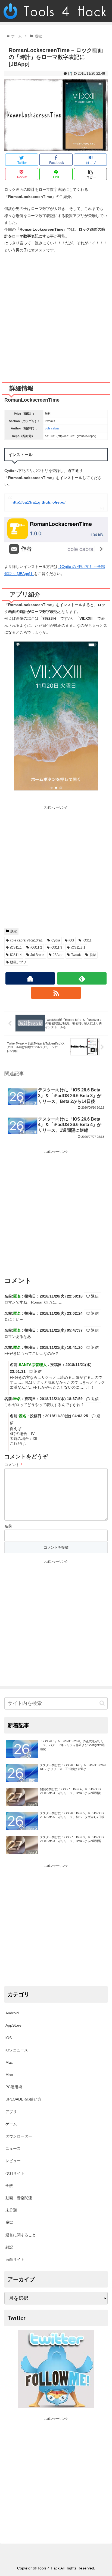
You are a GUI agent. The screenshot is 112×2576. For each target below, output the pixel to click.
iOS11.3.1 (78, 947)
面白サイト (15, 2259)
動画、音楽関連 (19, 2198)
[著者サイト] (30, 978)
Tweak (76, 955)
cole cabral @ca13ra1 (26, 940)
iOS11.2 (36, 947)
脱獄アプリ (18, 962)
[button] (102, 1703)
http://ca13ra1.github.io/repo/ (38, 502)
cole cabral (52, 428)
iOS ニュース (17, 2050)
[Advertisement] (56, 315)
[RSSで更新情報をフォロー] (56, 993)
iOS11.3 (56, 947)
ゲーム (11, 2124)
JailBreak (37, 955)
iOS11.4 (16, 955)
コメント (13, 1465)
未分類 (11, 2210)
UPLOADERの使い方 (23, 2099)
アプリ (11, 2112)
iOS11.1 (16, 947)
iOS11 (87, 940)
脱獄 (14, 931)
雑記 (9, 2247)
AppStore (13, 2025)
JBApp (58, 955)
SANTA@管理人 (33, 1365)
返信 (94, 1296)
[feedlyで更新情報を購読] (82, 978)
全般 (9, 2186)
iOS (71, 940)
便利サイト (15, 2173)
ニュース (13, 2148)
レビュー (13, 2161)
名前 (8, 1526)
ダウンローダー (19, 2136)
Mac (9, 2062)
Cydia (56, 940)
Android (12, 2013)
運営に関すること (21, 2235)
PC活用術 (14, 2087)
